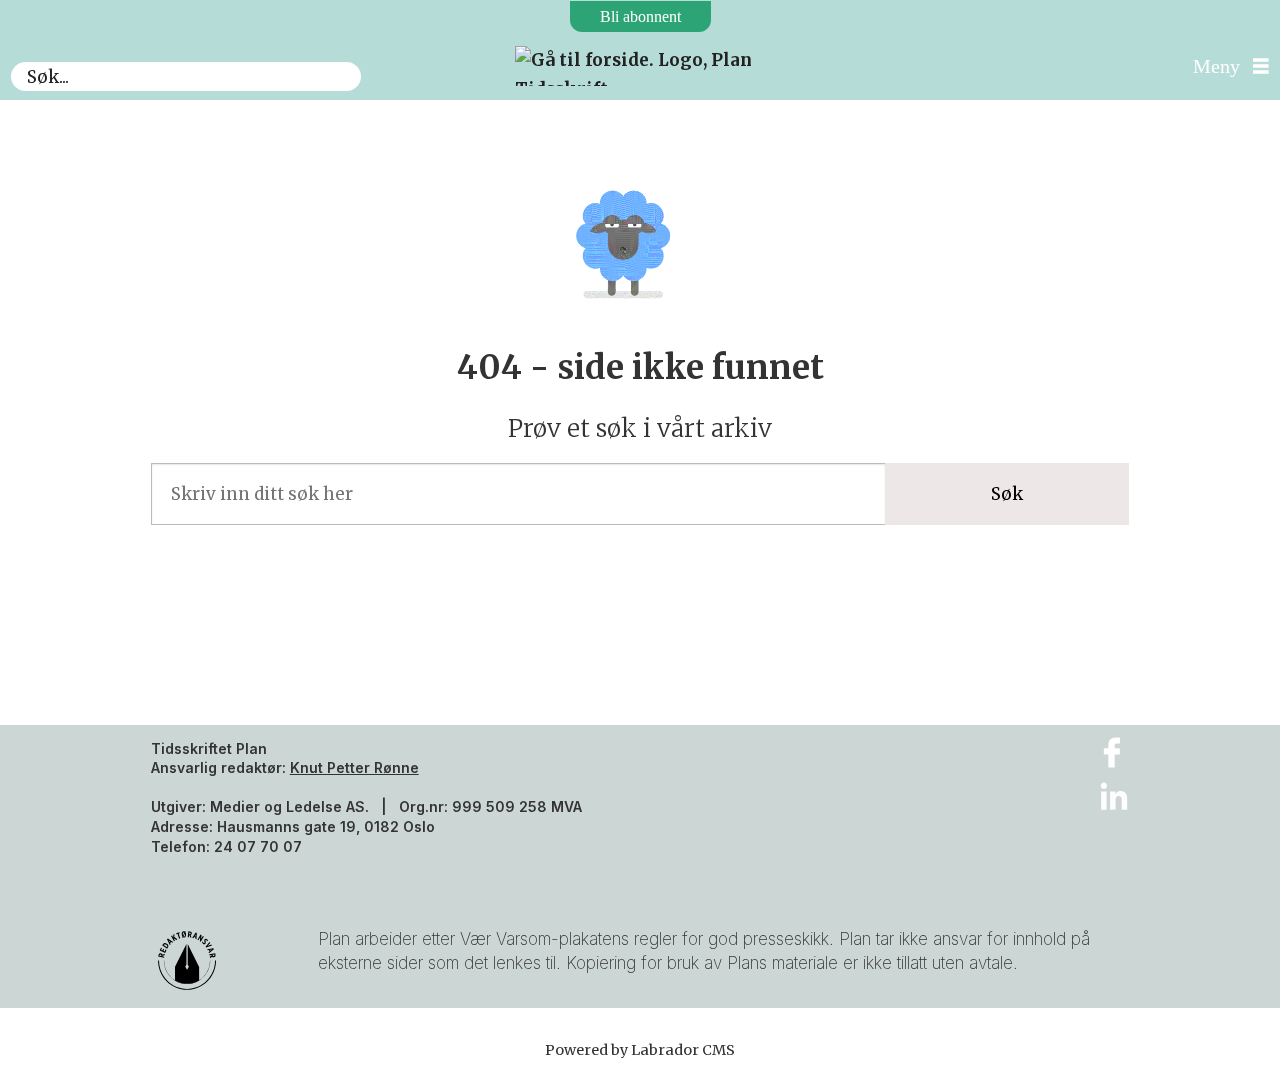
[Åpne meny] (1226, 66)
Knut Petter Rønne (354, 767)
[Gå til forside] (640, 66)
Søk (1007, 494)
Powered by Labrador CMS (640, 1050)
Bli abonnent (640, 16)
